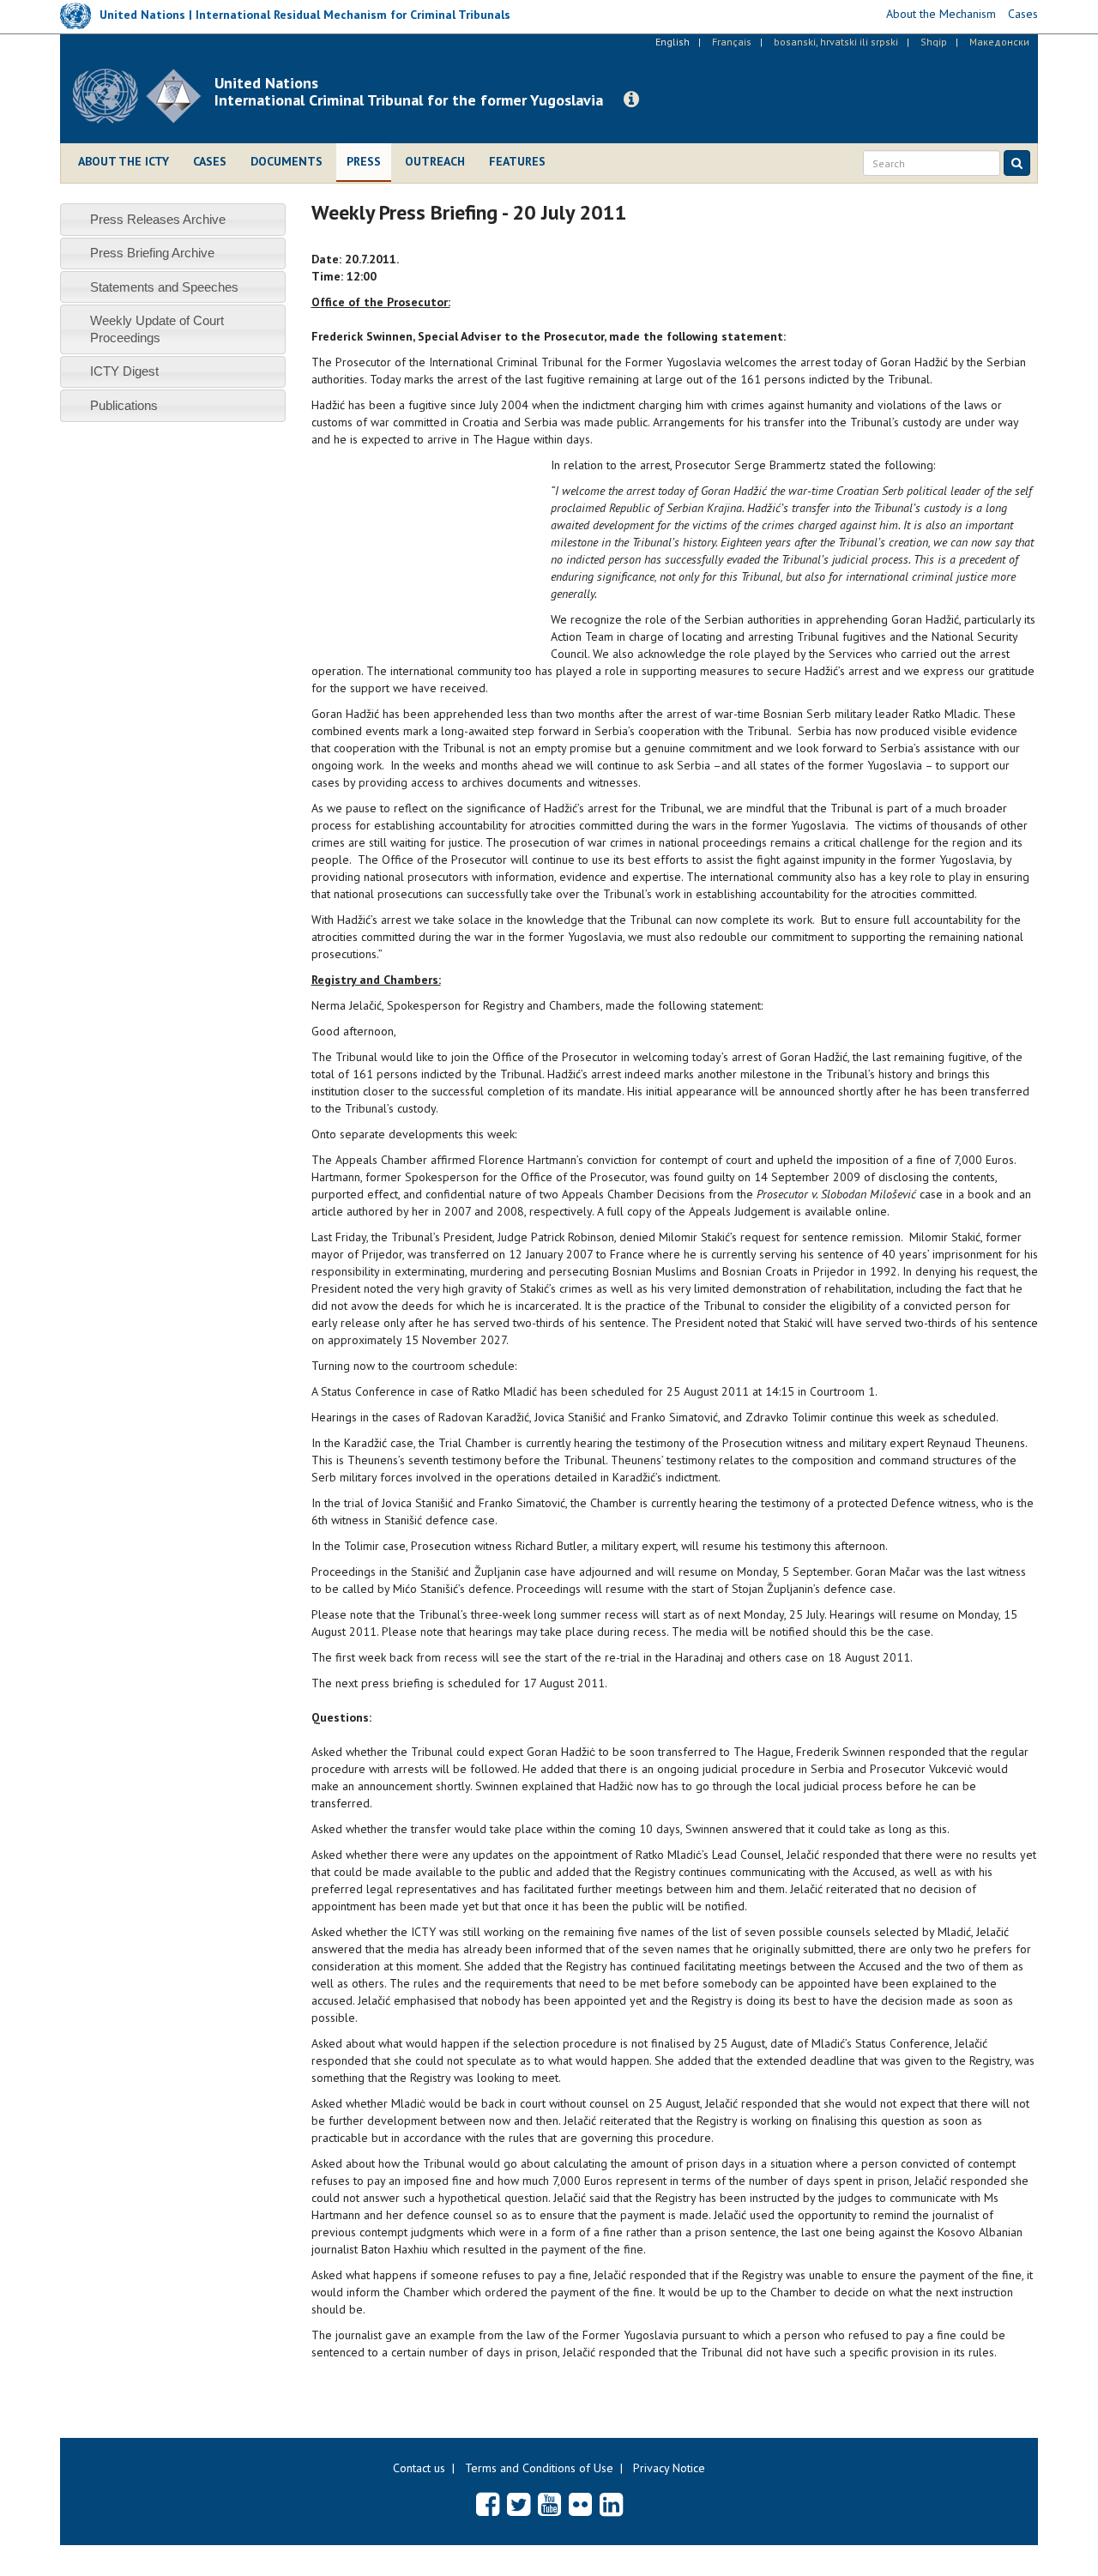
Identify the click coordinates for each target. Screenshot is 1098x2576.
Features (517, 161)
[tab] (173, 219)
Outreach (435, 161)
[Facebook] (488, 2504)
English (673, 42)
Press (364, 161)
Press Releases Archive (158, 219)
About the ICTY (124, 161)
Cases (210, 161)
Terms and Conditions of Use (539, 2468)
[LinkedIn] (611, 2504)
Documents (287, 161)
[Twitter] (519, 2504)
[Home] (144, 96)
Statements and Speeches (164, 287)
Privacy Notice (669, 2468)
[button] (631, 100)
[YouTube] (549, 2504)
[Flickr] (580, 2504)
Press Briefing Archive (152, 253)
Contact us (419, 2468)
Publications (124, 405)
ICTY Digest (124, 371)
